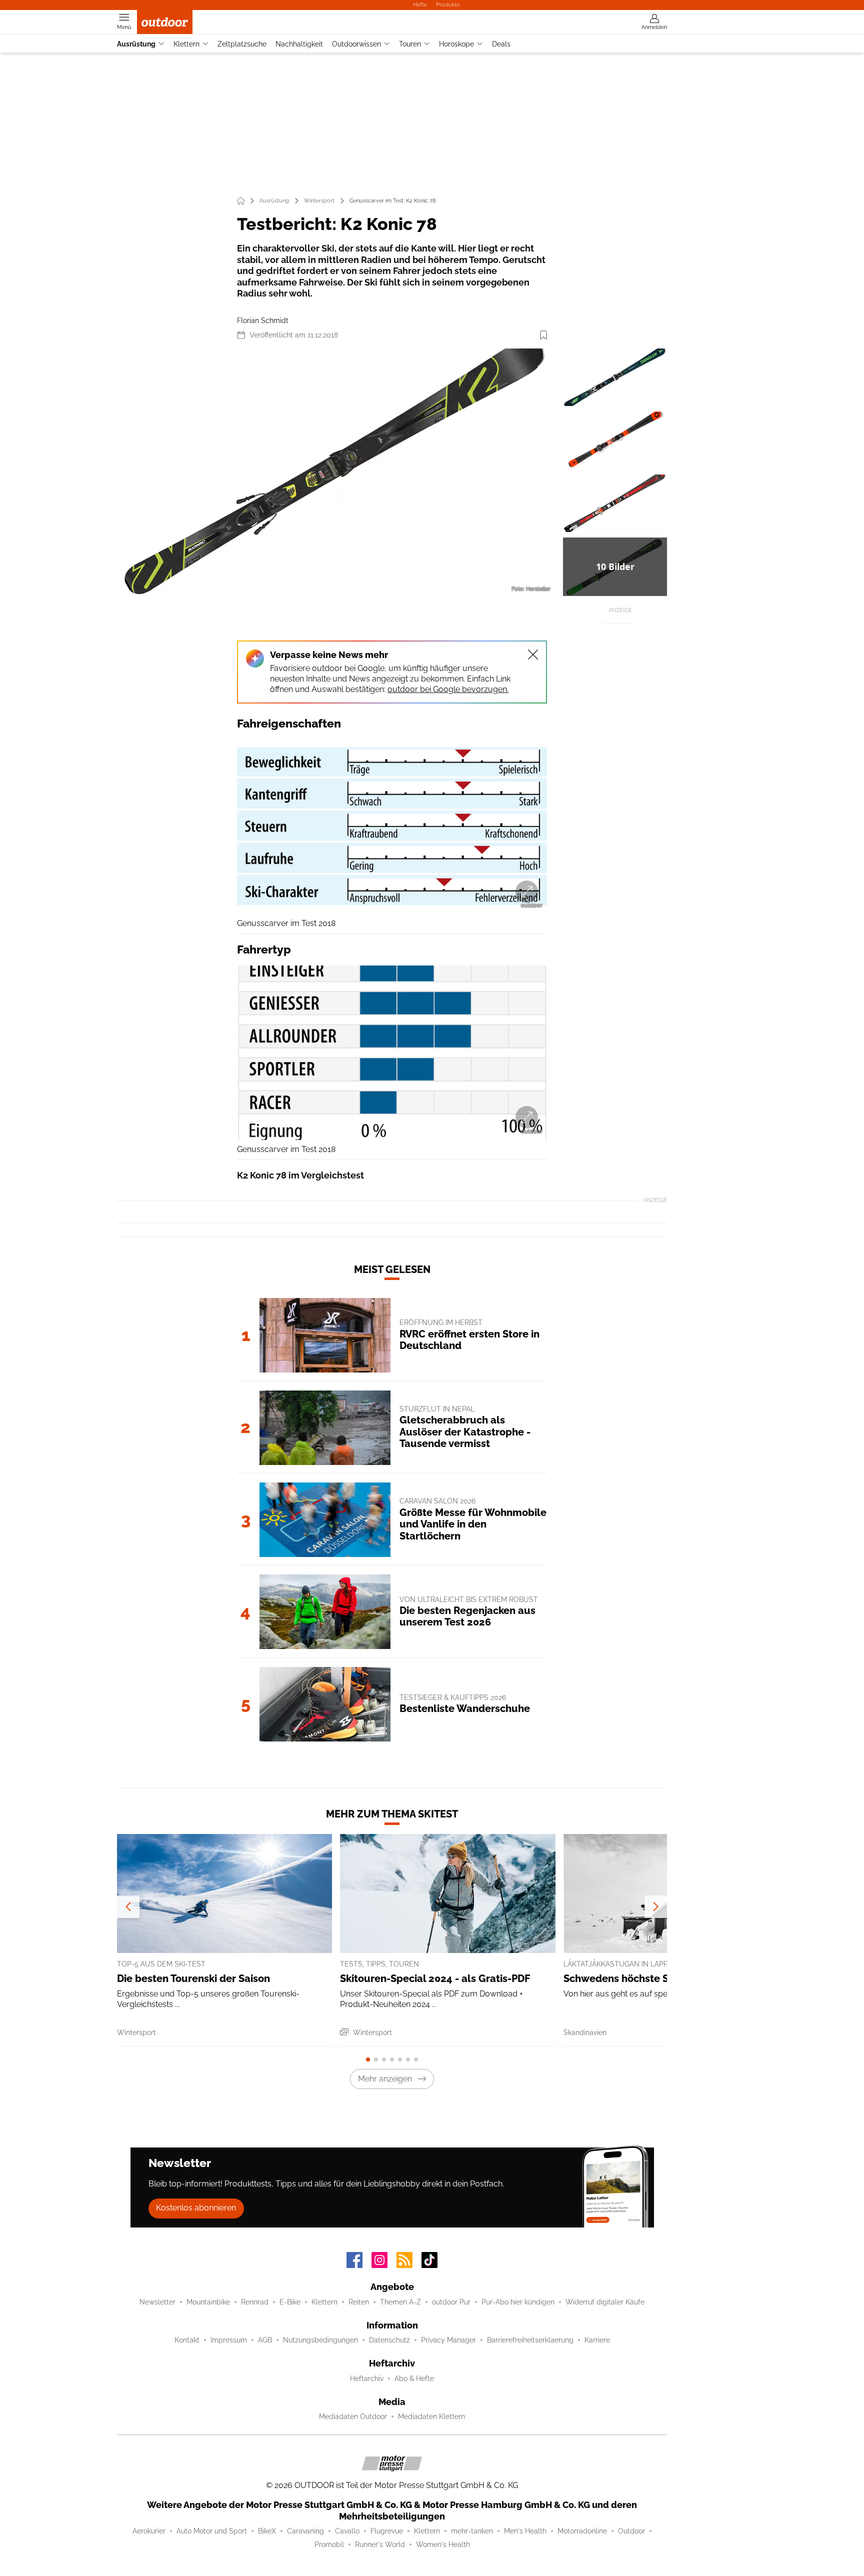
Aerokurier (149, 2531)
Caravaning (305, 2531)
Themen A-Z (400, 2302)
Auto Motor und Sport (212, 2531)
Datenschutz (389, 2340)
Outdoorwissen (356, 44)
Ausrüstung (136, 44)
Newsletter (157, 2302)
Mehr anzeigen (385, 2079)
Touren (410, 44)
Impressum (229, 2340)
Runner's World (380, 2544)
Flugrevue (387, 2531)
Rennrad (255, 2302)
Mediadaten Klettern (431, 2416)
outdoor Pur (451, 2302)
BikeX (267, 2531)
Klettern (186, 44)
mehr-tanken (472, 2531)
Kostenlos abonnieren (196, 2208)
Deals (501, 44)
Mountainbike (208, 2302)
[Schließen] (533, 654)
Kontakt (187, 2340)
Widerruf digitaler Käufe (605, 2302)
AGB (265, 2340)
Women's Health (443, 2544)
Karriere (597, 2340)
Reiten (359, 2302)
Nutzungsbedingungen (320, 2340)
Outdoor (631, 2531)
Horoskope (456, 44)
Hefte (420, 4)
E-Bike (290, 2302)
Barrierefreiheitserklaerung (530, 2340)
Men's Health (525, 2531)
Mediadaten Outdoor (353, 2416)
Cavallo (347, 2531)
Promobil (329, 2544)
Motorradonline (582, 2531)
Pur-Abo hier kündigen (518, 2302)
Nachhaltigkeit (299, 44)
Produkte (448, 4)
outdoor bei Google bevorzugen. (448, 689)
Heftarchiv (367, 2378)
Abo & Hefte (414, 2378)
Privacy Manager (448, 2340)
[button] (338, 473)
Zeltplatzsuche (242, 44)
